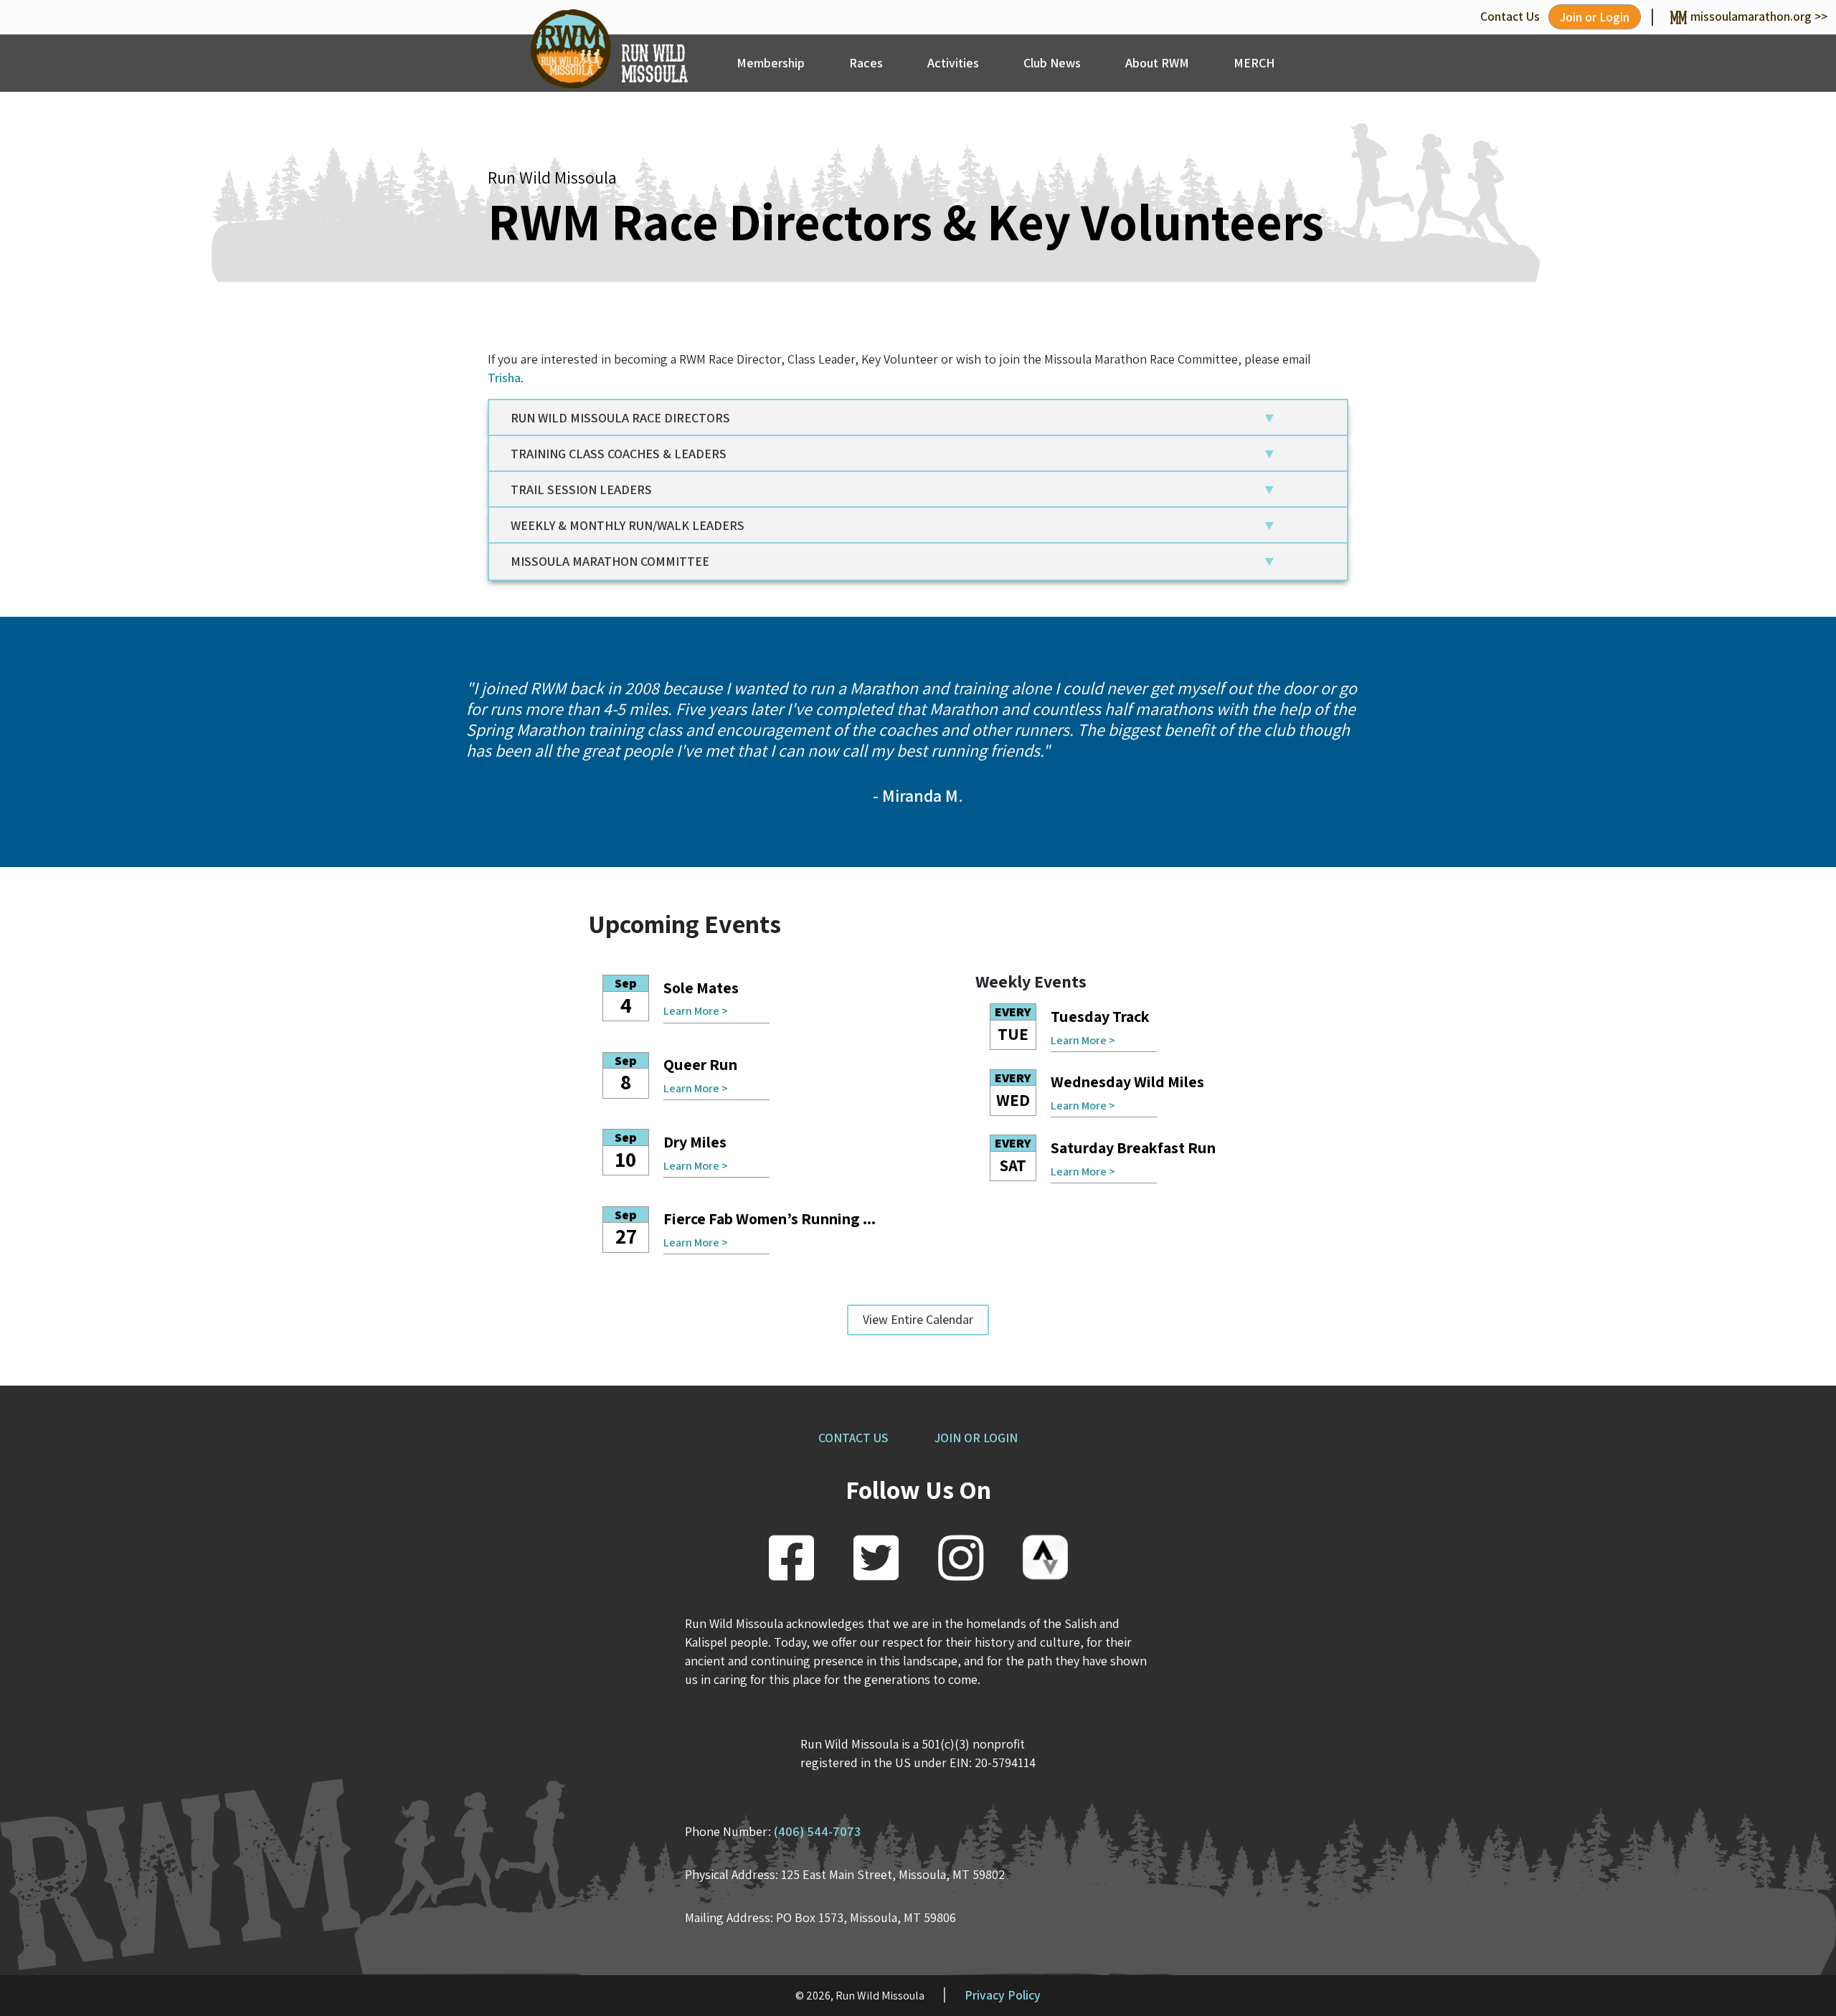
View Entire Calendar (918, 1319)
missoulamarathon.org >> (1759, 16)
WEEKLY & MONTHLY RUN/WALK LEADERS (628, 525)
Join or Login (1595, 17)
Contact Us (1510, 16)
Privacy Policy (1003, 1995)
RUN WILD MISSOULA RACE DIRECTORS (620, 418)
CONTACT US (853, 1438)
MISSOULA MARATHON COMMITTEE (610, 561)
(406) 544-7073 (817, 1831)
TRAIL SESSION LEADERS (581, 489)
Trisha (504, 378)
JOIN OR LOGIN (976, 1438)
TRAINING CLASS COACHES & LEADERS (619, 454)
